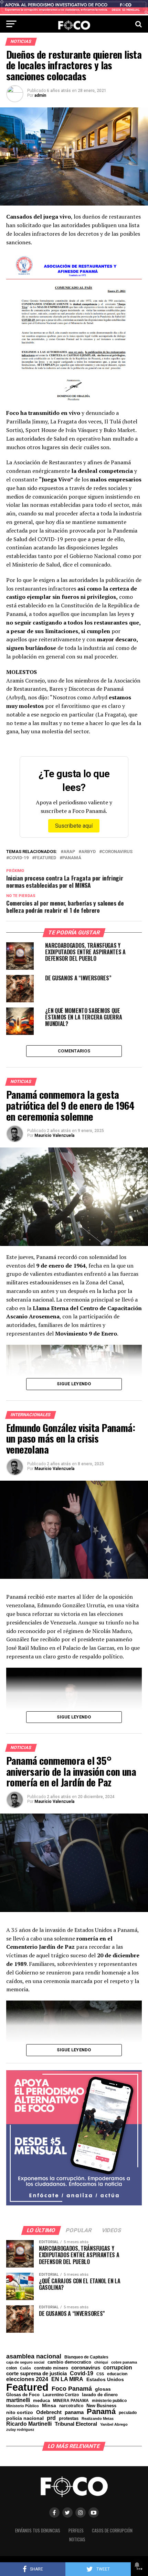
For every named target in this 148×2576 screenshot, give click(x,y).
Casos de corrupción (112, 2531)
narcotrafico (71, 2406)
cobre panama (124, 2362)
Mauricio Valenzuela (54, 1135)
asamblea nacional (34, 2356)
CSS (100, 2374)
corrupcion (118, 2367)
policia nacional (25, 2418)
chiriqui (101, 2362)
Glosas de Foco (23, 2395)
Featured (45, 858)
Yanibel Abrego (114, 2425)
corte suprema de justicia (36, 2374)
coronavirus (117, 852)
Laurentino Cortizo (61, 2395)
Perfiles (76, 2531)
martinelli (18, 2400)
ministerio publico (109, 2401)
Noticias (77, 2539)
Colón (25, 2368)
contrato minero (51, 2368)
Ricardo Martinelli (29, 2424)
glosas (103, 2389)
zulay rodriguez (20, 2430)
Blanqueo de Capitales (86, 2357)
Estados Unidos (105, 2380)
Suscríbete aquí (74, 826)
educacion (117, 2374)
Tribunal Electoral (76, 2424)
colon (12, 2368)
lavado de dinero (100, 2395)
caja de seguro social (25, 2362)
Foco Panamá (72, 2389)
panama (74, 2412)
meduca (41, 2401)
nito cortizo (20, 2413)
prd (51, 2418)
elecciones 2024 (27, 2379)
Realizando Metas (98, 2419)
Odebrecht (49, 2412)
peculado (128, 2413)
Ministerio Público (23, 2406)
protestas (69, 2419)
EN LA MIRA (67, 2379)
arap (69, 852)
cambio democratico (69, 2362)
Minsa (49, 2405)
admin (40, 95)
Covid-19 (19, 858)
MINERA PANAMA (71, 2401)
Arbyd (88, 852)
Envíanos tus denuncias (38, 2531)
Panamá (72, 858)
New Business (101, 2406)
